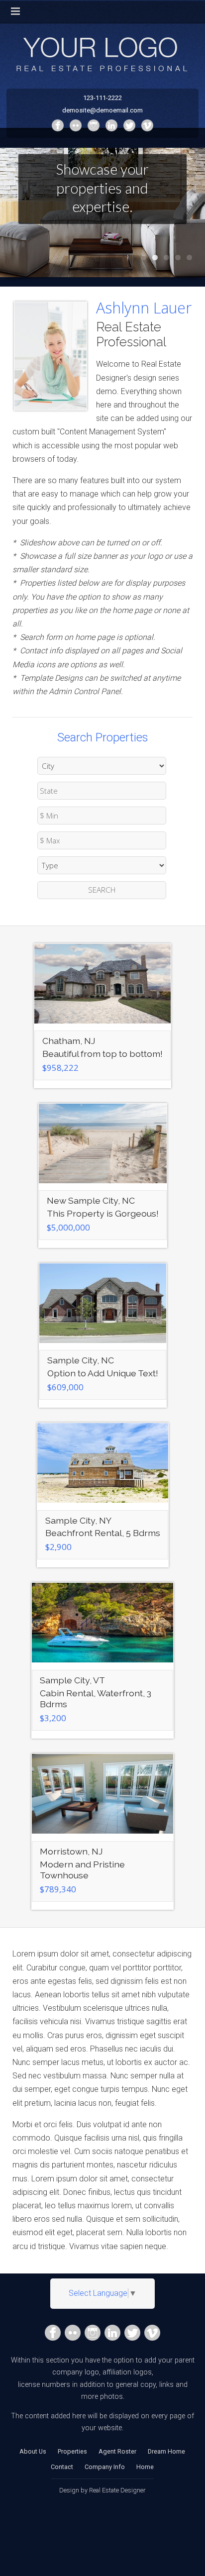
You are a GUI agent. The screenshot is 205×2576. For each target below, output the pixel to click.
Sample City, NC (81, 1360)
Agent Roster (117, 2451)
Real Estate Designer (117, 2490)
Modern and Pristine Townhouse (82, 1870)
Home (145, 2467)
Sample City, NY (78, 1520)
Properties (72, 2451)
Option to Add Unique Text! (103, 1373)
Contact (62, 2467)
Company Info (105, 2467)
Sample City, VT (72, 1680)
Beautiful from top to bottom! (102, 1054)
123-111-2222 (102, 98)
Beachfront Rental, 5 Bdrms (103, 1533)
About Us (33, 2451)
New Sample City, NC (91, 1200)
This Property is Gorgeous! (103, 1213)
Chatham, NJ (69, 1041)
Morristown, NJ (71, 1851)
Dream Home (166, 2451)
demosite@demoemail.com (102, 110)
